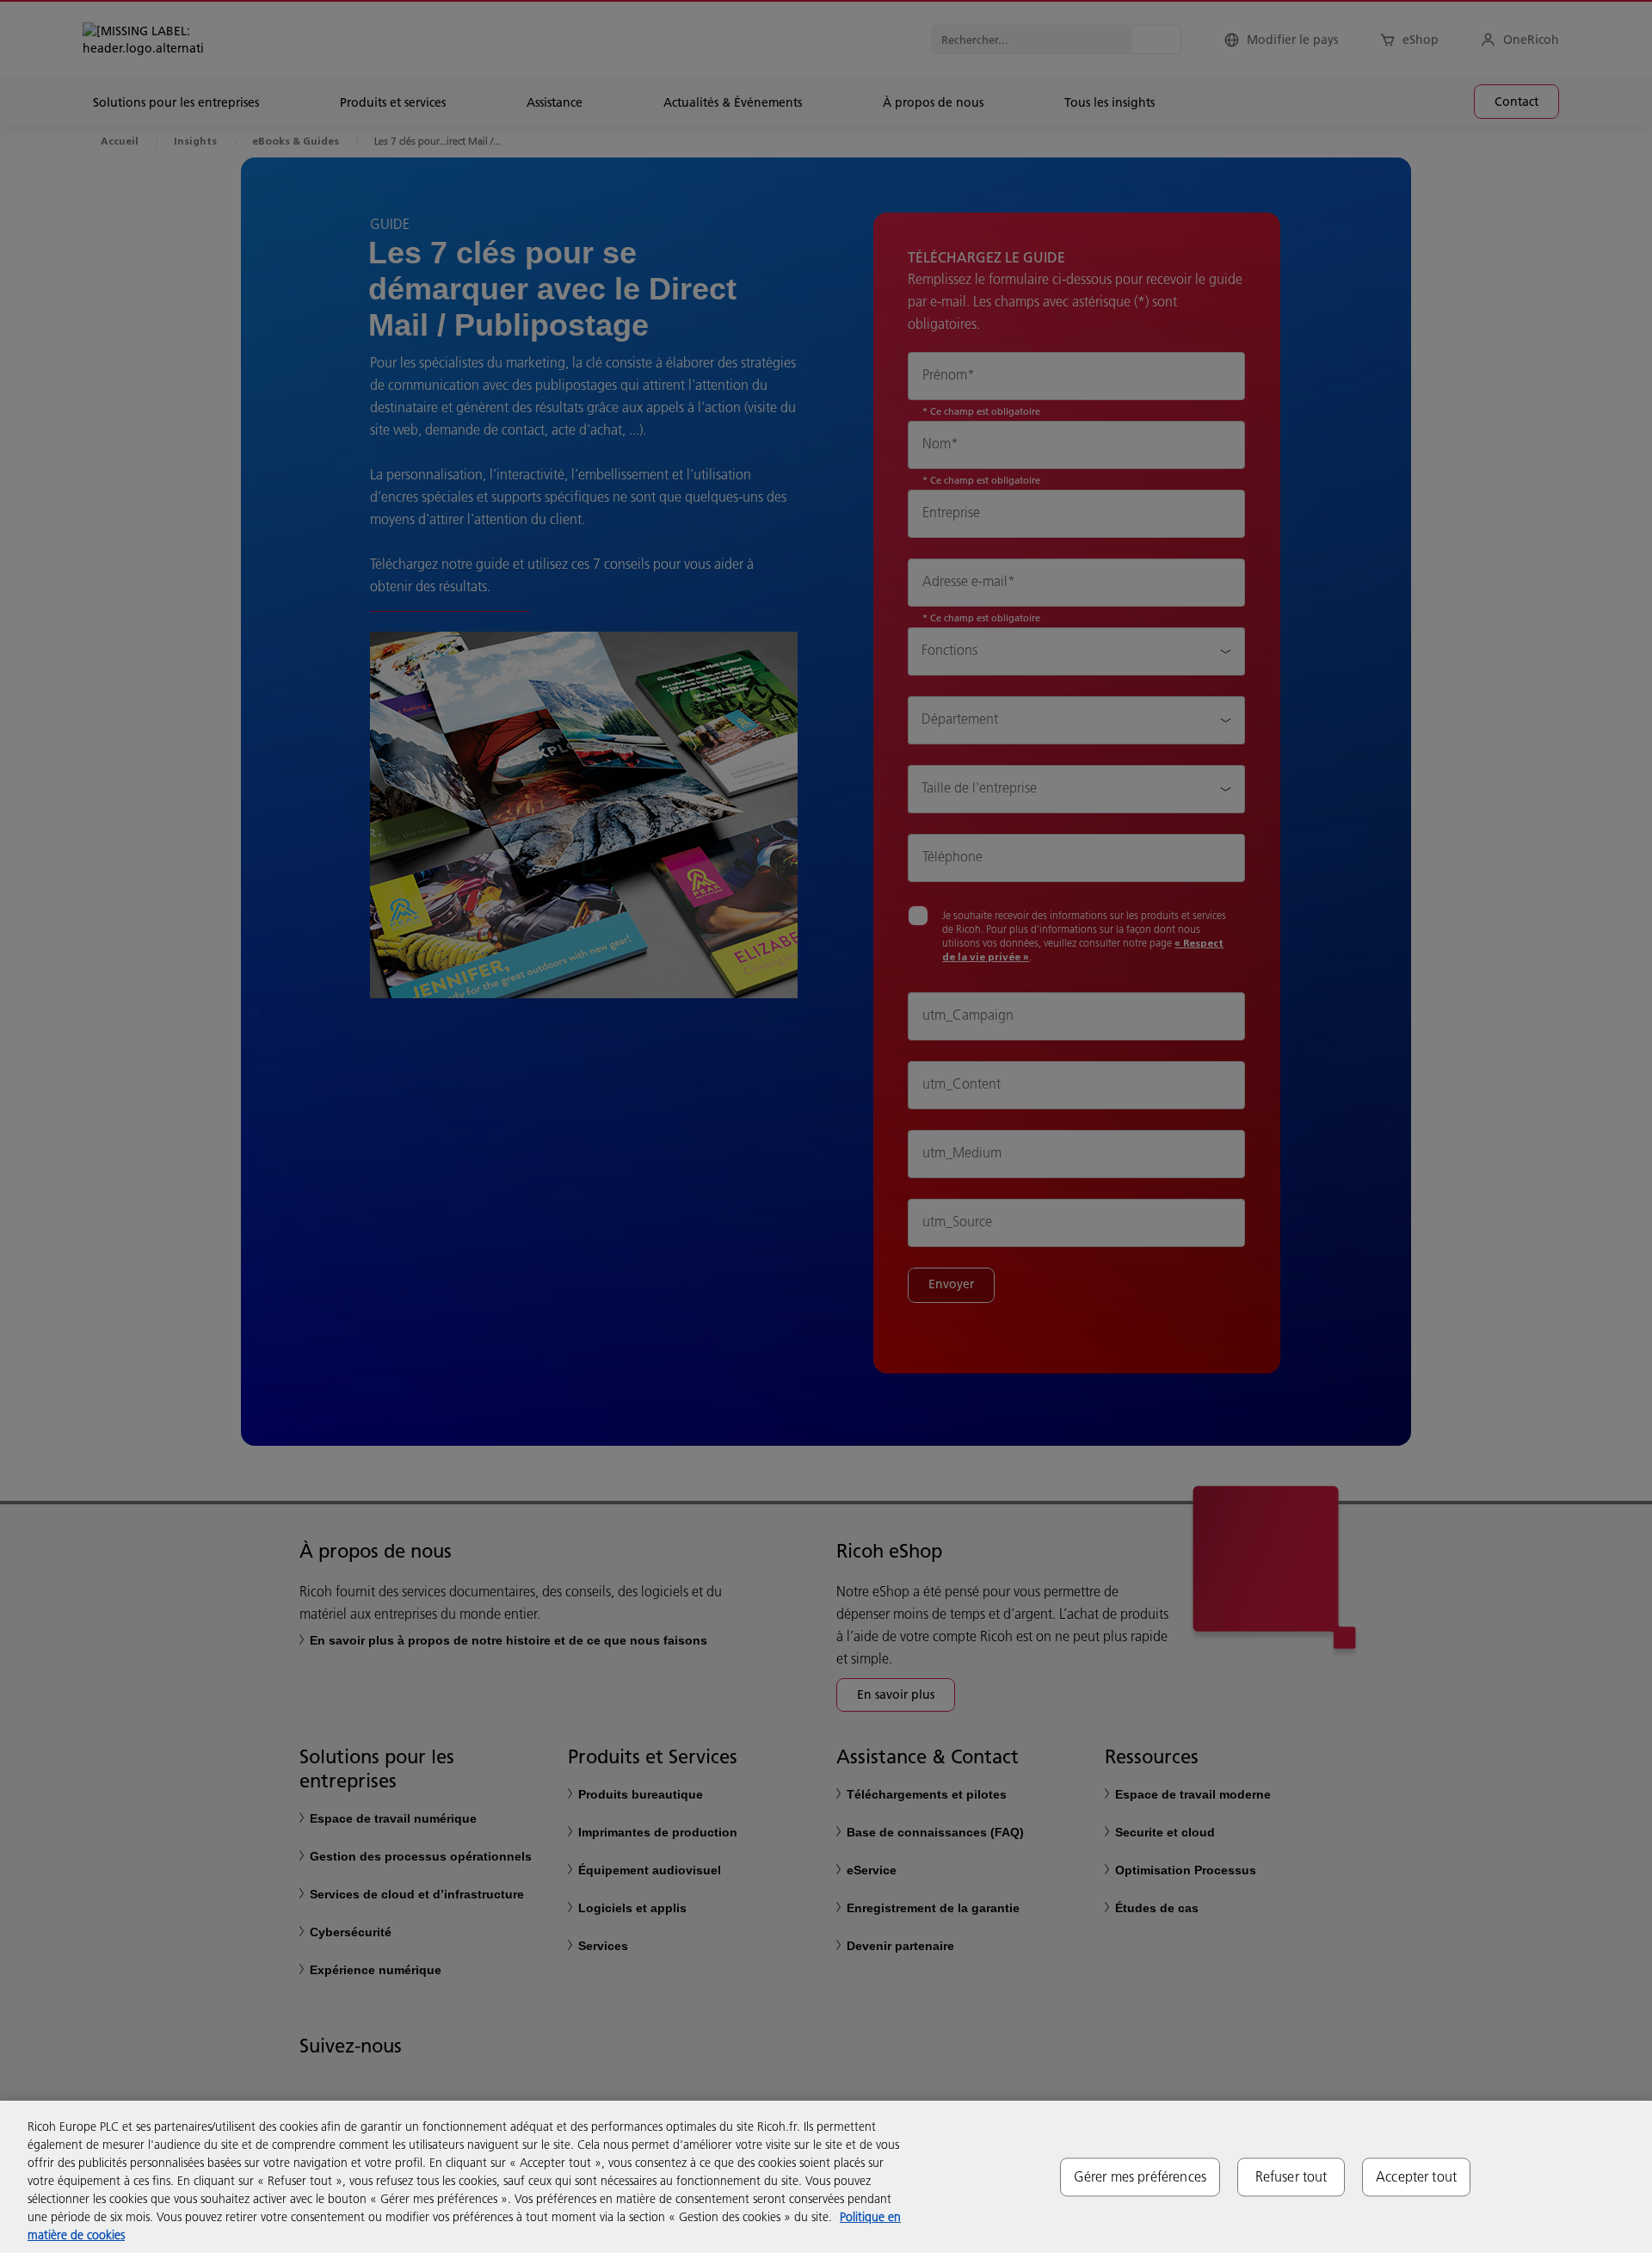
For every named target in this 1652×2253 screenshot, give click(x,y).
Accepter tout (1416, 2176)
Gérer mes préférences (1140, 2176)
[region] (826, 2177)
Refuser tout (1291, 2176)
